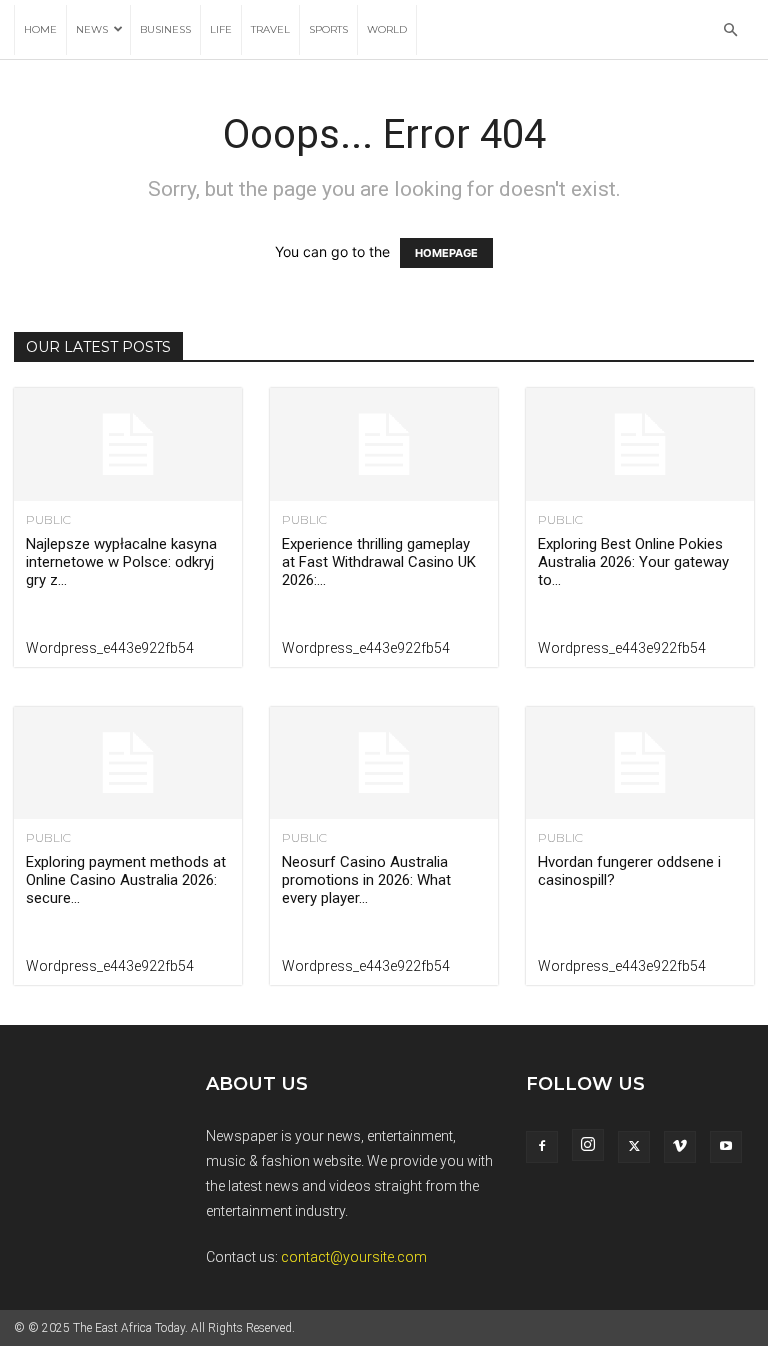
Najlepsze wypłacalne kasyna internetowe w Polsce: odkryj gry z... (121, 562)
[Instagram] (588, 1145)
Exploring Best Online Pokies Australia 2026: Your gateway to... (633, 562)
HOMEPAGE (446, 253)
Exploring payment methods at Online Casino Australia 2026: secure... (126, 880)
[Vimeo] (680, 1147)
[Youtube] (726, 1147)
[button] (730, 30)
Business (165, 29)
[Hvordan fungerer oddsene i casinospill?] (640, 763)
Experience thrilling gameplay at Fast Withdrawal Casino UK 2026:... (379, 562)
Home (40, 29)
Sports (328, 29)
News (92, 29)
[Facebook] (542, 1147)
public (48, 520)
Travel (270, 29)
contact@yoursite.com (354, 1257)
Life (221, 29)
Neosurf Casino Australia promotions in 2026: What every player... (366, 880)
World (387, 29)
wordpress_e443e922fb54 (110, 648)
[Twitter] (634, 1147)
